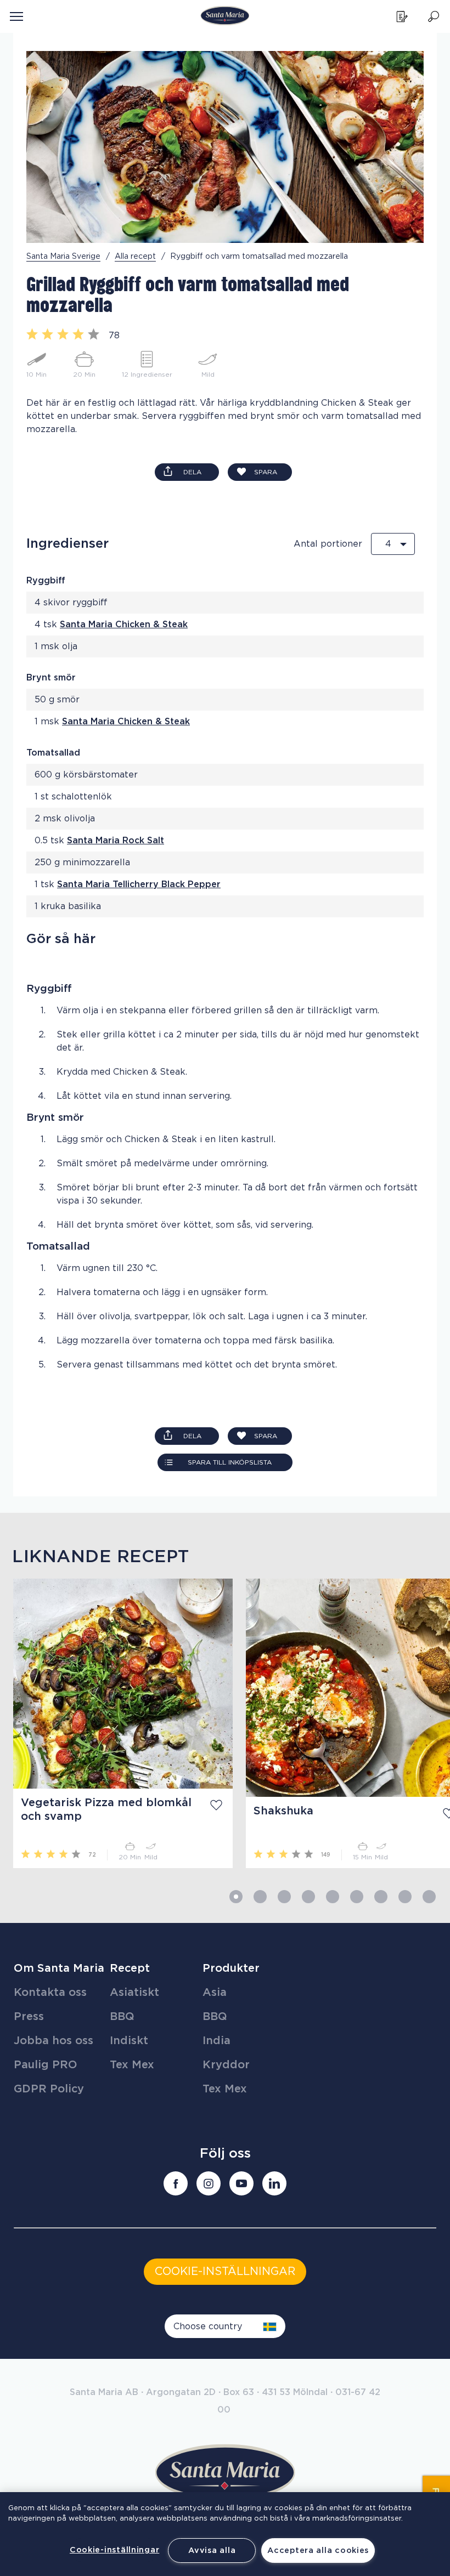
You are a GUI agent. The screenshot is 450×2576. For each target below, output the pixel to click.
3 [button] (284, 1897)
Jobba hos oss (54, 2041)
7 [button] (381, 1897)
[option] (116, 1723)
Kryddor (226, 2065)
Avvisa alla (212, 2551)
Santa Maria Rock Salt (116, 841)
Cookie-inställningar (114, 2550)
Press (29, 2017)
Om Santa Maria (59, 1968)
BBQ (122, 2017)
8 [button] (405, 1897)
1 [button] (236, 1897)
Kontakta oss (50, 1993)
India (216, 2041)
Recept (130, 1968)
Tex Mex (132, 2065)
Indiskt (129, 2041)
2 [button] (260, 1897)
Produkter (231, 1968)
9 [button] (429, 1897)
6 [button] (357, 1897)
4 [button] (308, 1897)
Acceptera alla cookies (318, 2551)
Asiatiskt (134, 1993)
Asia (215, 1993)
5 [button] (333, 1897)
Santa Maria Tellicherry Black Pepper (139, 884)
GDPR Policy (49, 2089)
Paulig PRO (46, 2065)
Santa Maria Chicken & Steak (124, 625)
